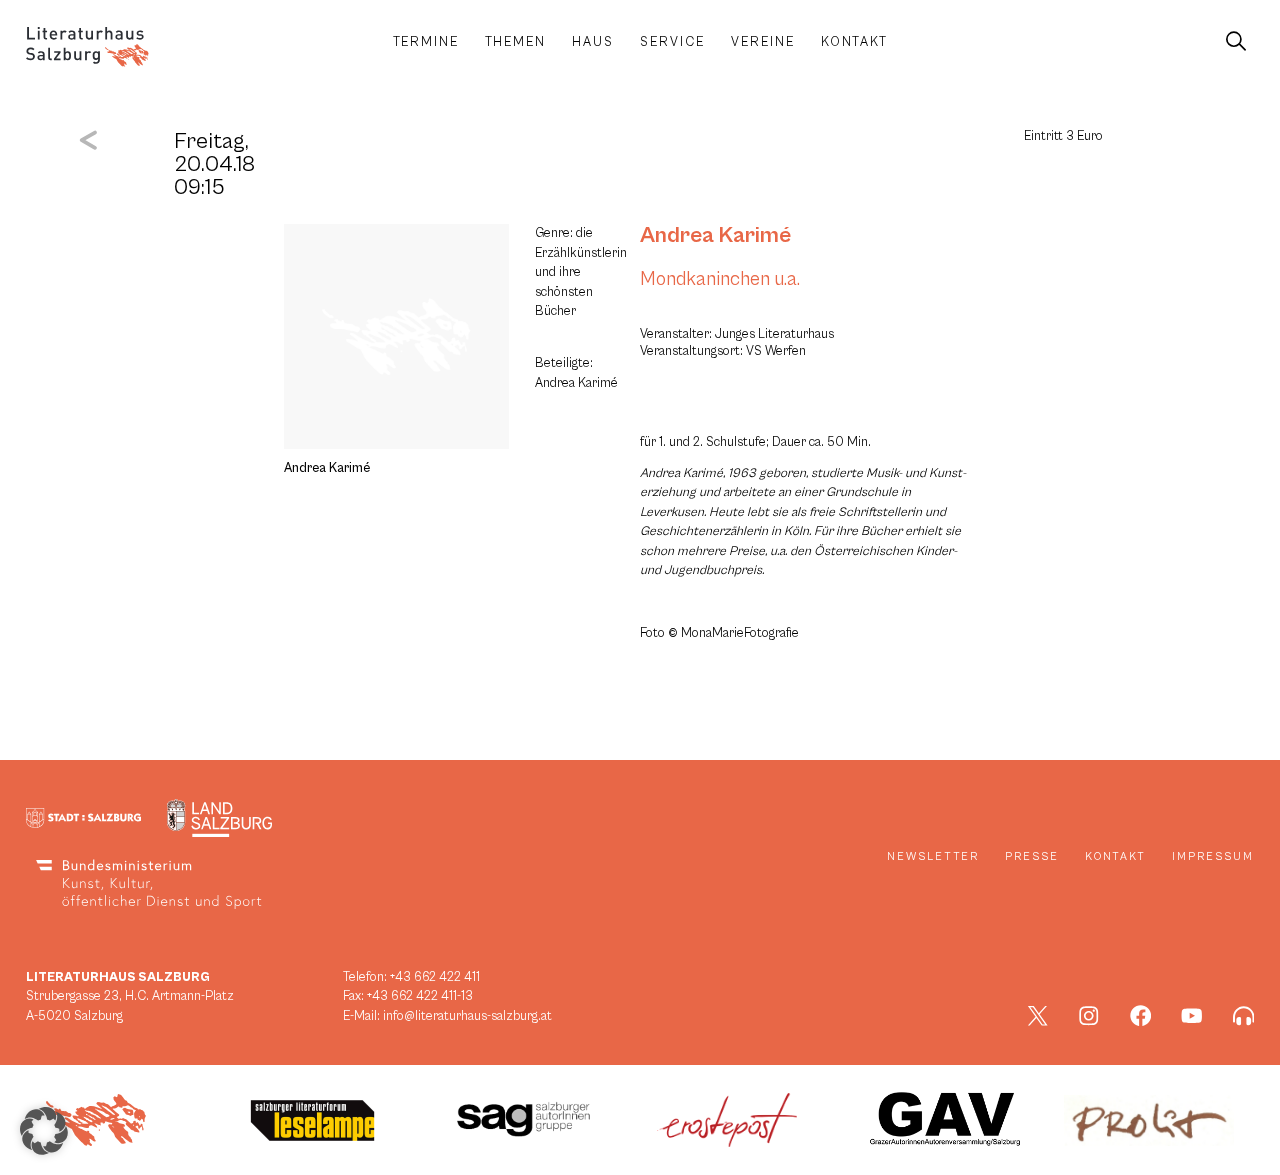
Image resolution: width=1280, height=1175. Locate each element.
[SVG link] (87, 47)
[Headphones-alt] (1244, 1016)
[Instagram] (1089, 1016)
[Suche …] (1235, 42)
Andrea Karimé (715, 235)
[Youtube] (1192, 1016)
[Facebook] (1141, 1016)
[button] (44, 1131)
